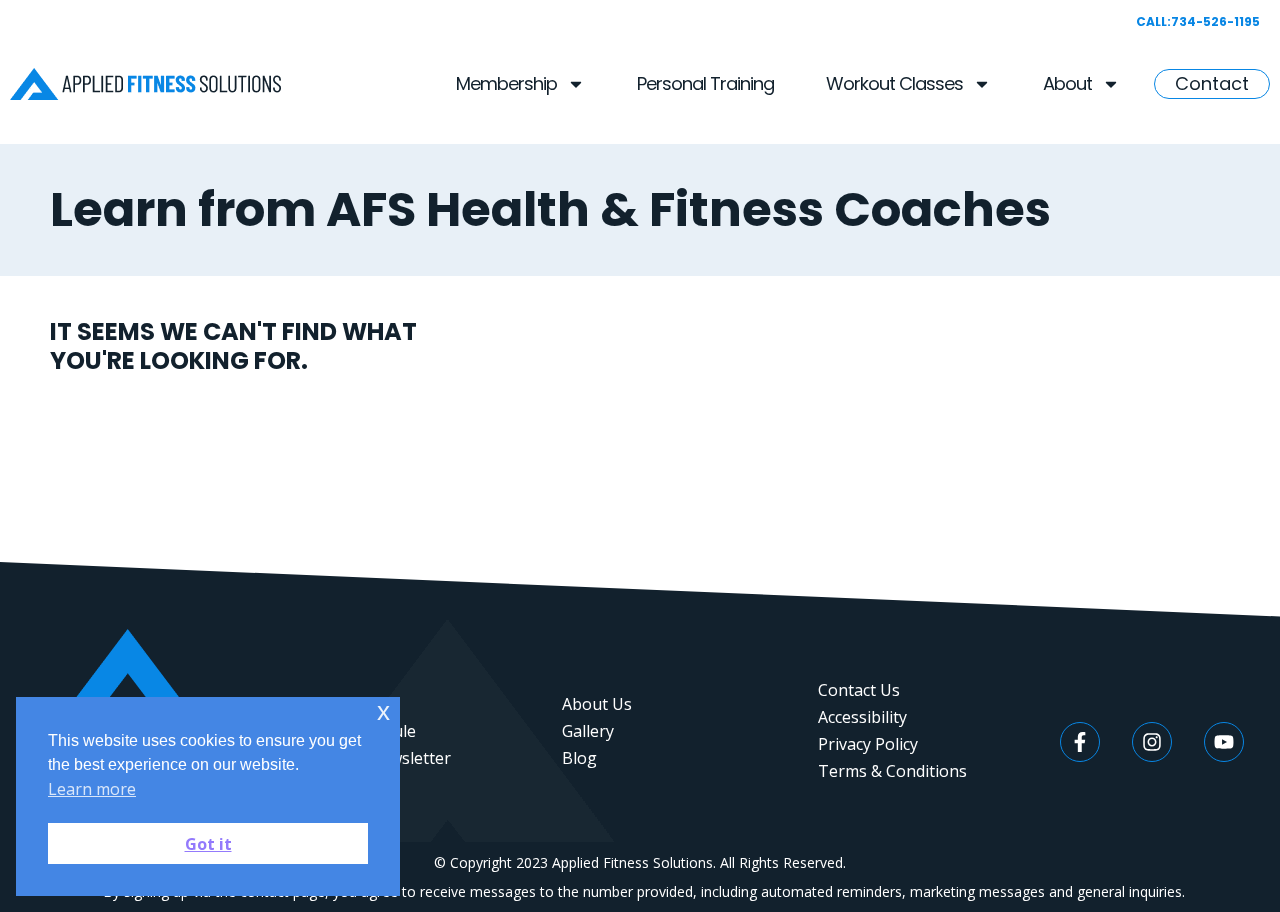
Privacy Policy (868, 744)
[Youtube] (1224, 742)
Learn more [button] (92, 789)
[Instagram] (1152, 742)
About (1067, 83)
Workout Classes (894, 83)
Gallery (588, 731)
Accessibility (862, 717)
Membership (506, 83)
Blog (579, 758)
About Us (597, 704)
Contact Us (859, 690)
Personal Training (705, 83)
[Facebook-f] (1080, 742)
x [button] (383, 711)
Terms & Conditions (892, 771)
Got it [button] (208, 844)
